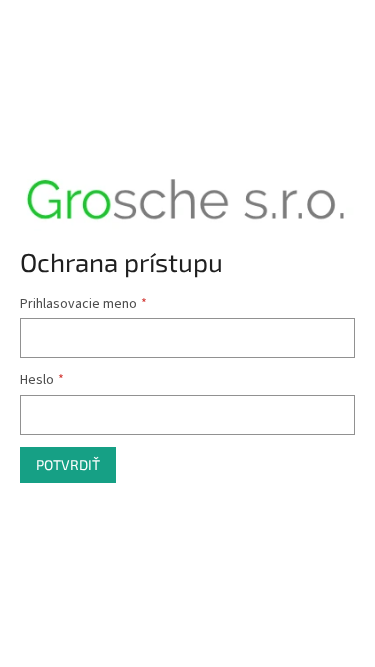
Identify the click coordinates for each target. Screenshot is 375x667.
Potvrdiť (68, 464)
